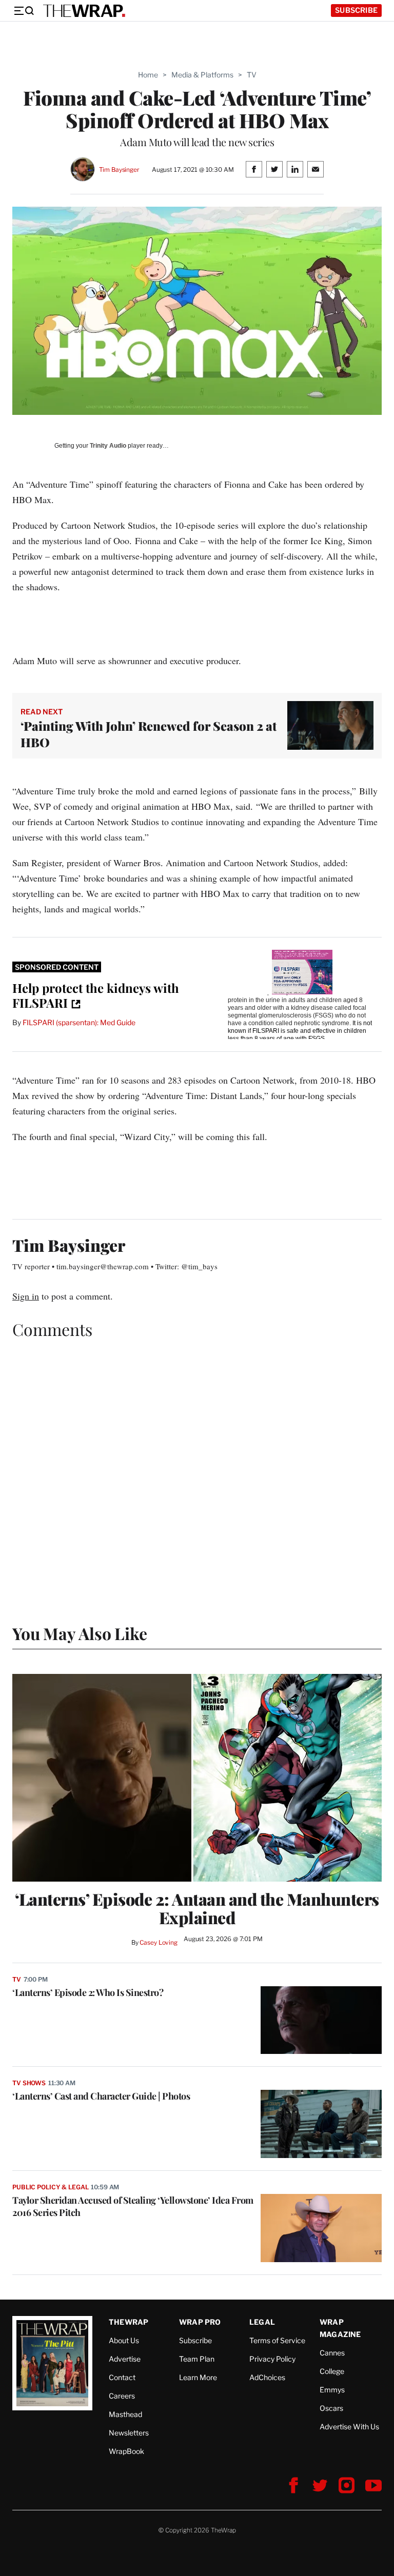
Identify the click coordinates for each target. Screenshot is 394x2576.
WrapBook (126, 2451)
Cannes (332, 2353)
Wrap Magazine (340, 2328)
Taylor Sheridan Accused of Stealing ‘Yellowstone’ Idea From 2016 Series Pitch (133, 2206)
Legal (262, 2322)
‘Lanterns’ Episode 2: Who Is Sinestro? (88, 1992)
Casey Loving (158, 1942)
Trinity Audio (108, 446)
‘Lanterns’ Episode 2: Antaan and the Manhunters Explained (197, 1908)
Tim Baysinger (119, 169)
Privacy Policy (272, 2359)
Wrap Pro (200, 2322)
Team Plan (197, 2359)
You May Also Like (80, 1633)
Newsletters (129, 2433)
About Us (124, 2340)
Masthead (125, 2414)
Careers (122, 2396)
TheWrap (129, 2322)
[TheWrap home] (84, 11)
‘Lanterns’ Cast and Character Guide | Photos (101, 2096)
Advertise (125, 2359)
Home (148, 75)
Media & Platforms (202, 75)
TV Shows (29, 2083)
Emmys (332, 2390)
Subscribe (356, 10)
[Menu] (24, 11)
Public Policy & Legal (50, 2187)
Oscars (331, 2408)
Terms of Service (277, 2340)
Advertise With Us (349, 2427)
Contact (122, 2377)
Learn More (198, 2377)
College (332, 2371)
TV (252, 75)
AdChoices (267, 2377)
